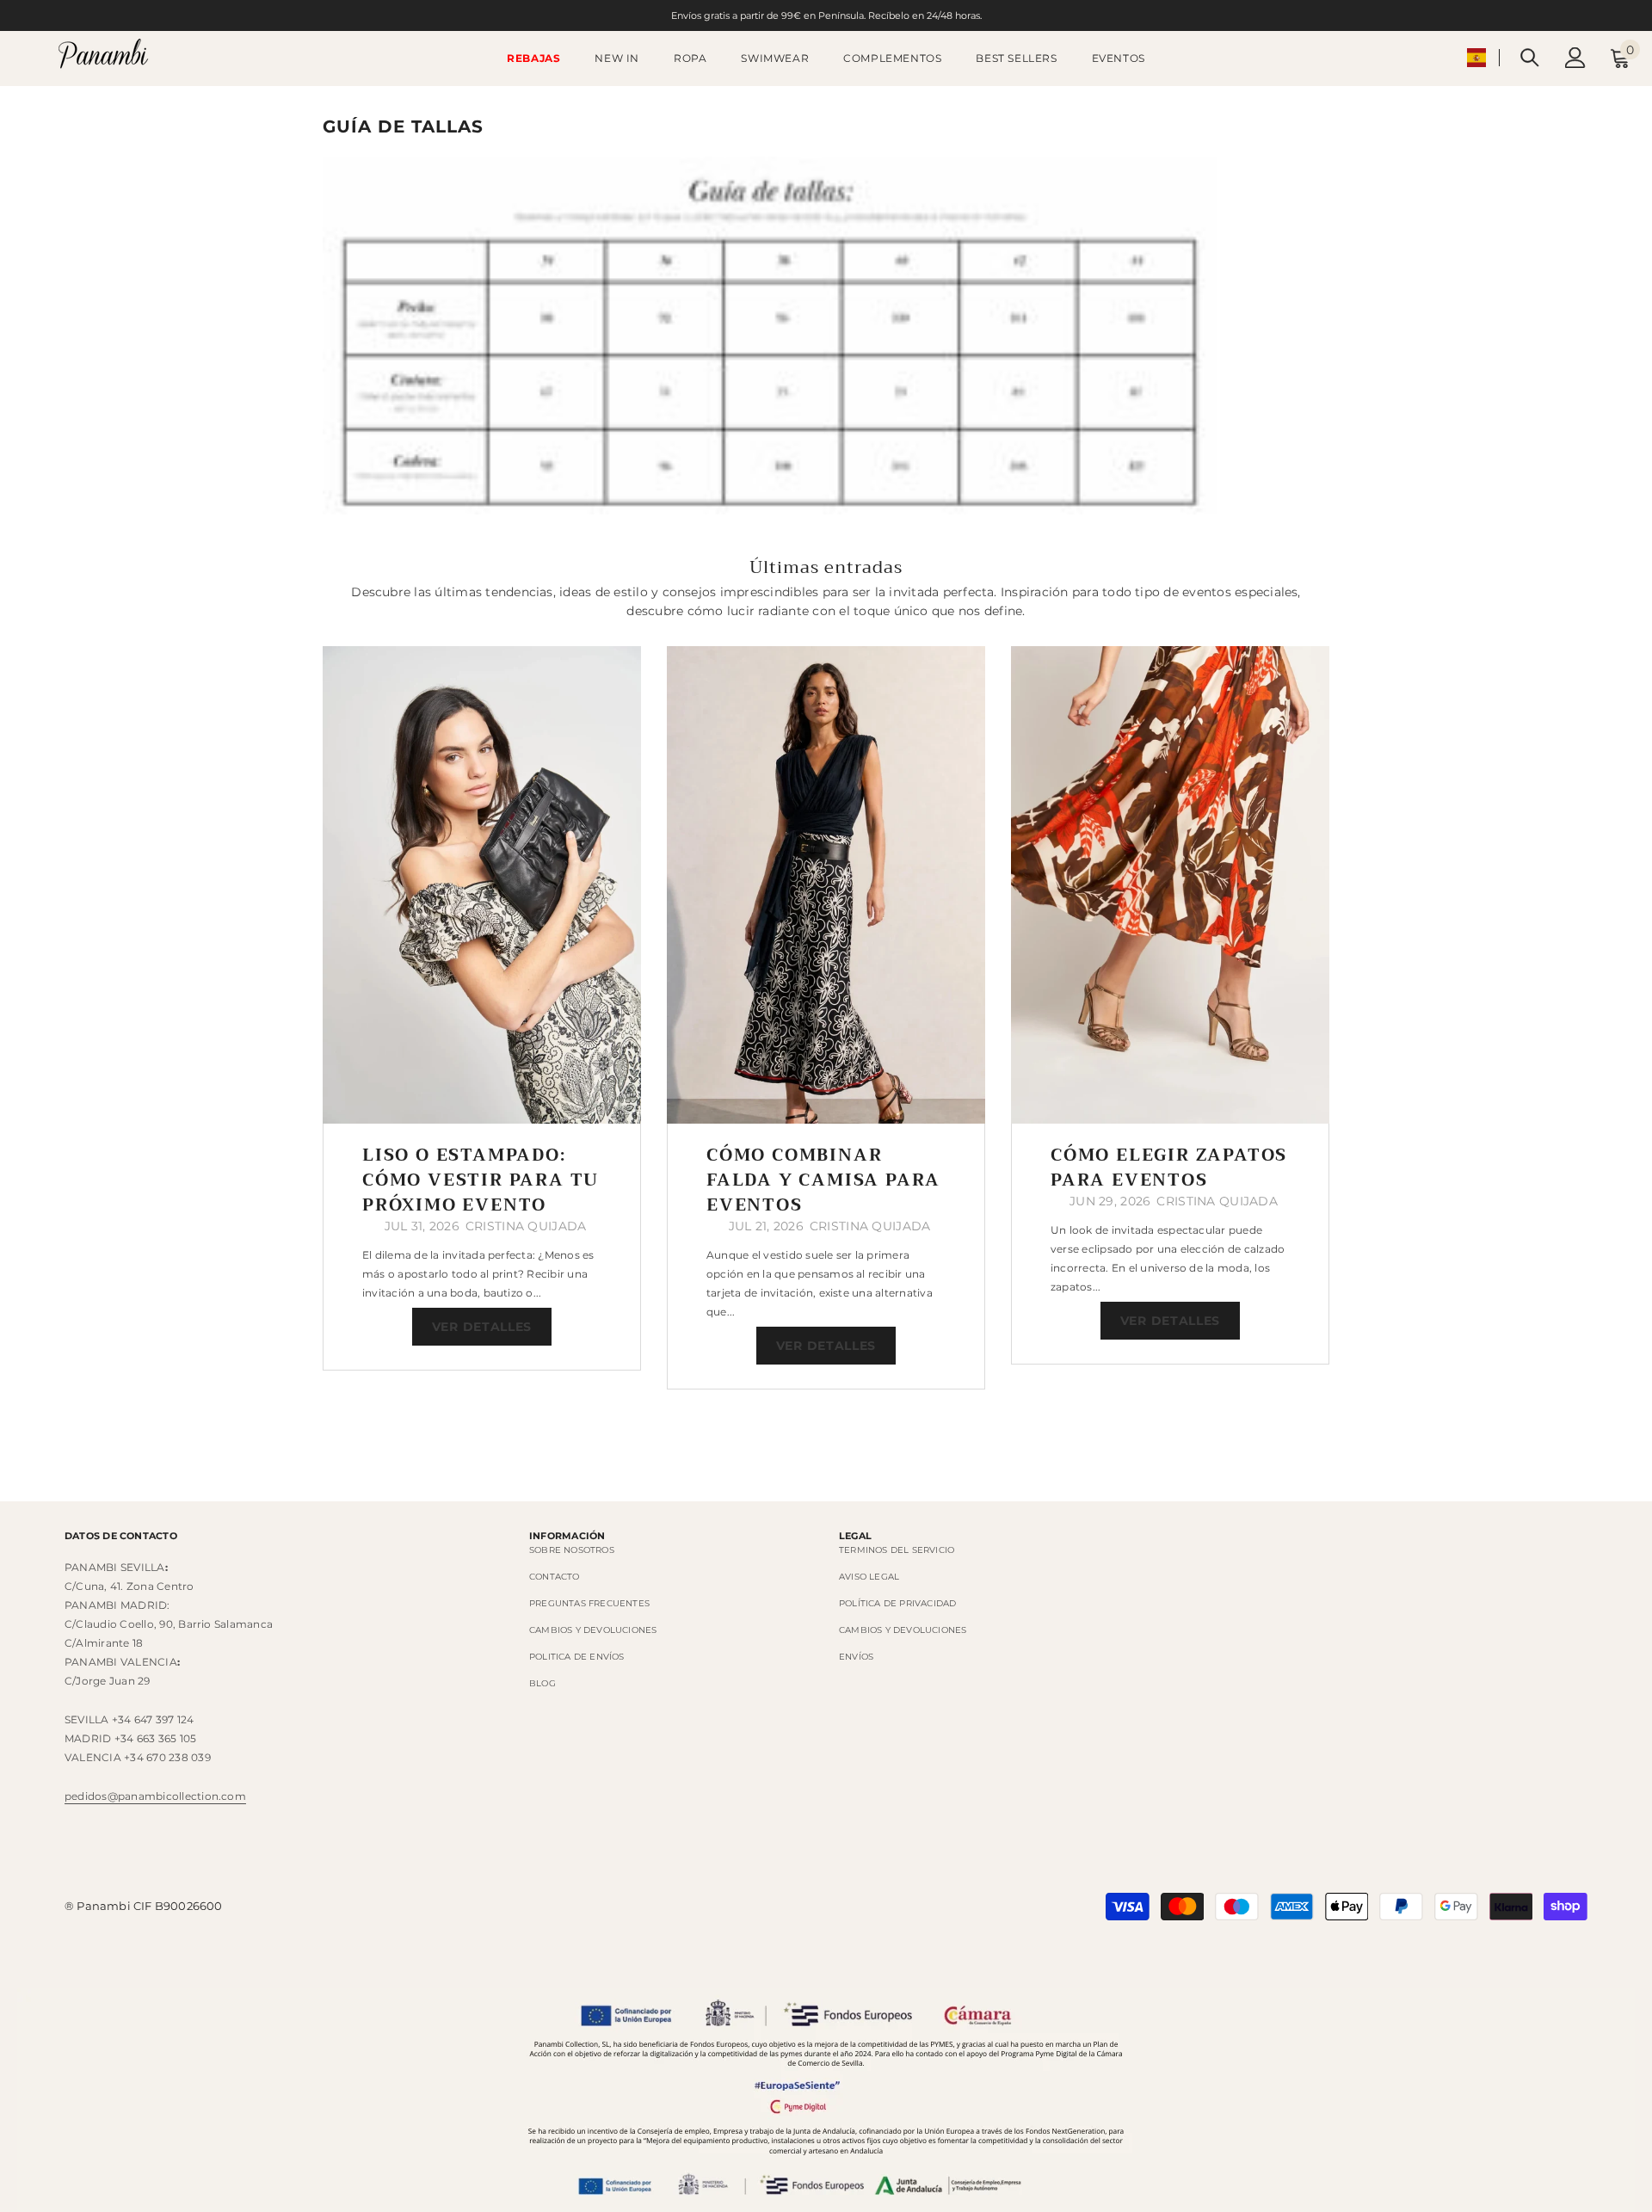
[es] (1476, 58)
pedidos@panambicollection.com (155, 1796)
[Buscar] (1530, 57)
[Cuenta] (1575, 58)
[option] (482, 1008)
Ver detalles (482, 1327)
